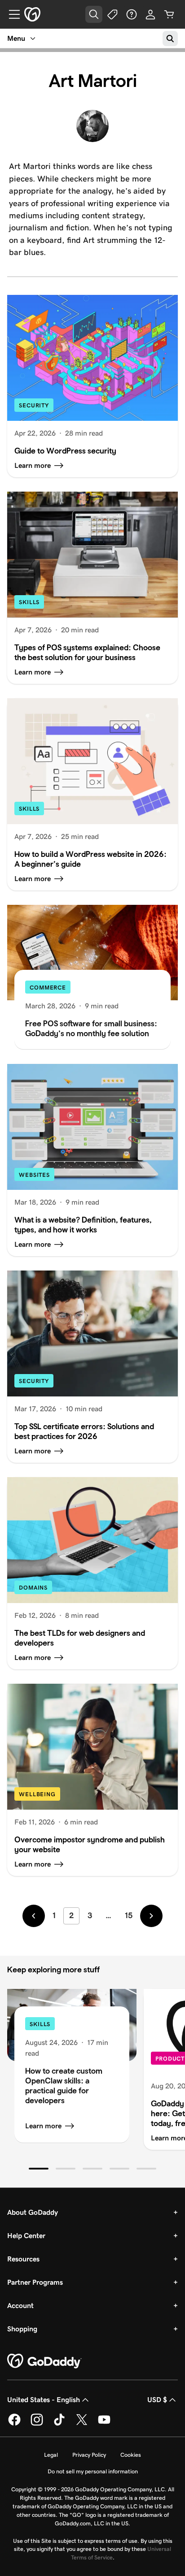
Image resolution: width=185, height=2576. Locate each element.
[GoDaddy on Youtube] (104, 2424)
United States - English (44, 2400)
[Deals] (113, 14)
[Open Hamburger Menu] (11, 14)
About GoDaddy (33, 2212)
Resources (23, 2259)
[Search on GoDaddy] (170, 39)
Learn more (43, 2126)
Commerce (48, 988)
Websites (34, 1175)
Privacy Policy (89, 2455)
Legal (51, 2455)
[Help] (132, 14)
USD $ (157, 2400)
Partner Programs (35, 2282)
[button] (39, 2169)
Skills (29, 602)
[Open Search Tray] (94, 14)
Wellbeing (37, 1794)
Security (34, 405)
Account (20, 2306)
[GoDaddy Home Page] (44, 2361)
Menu (16, 38)
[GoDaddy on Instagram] (37, 2424)
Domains (33, 1588)
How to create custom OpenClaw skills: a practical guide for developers (64, 2085)
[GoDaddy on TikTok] (59, 2424)
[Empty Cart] (169, 14)
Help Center (26, 2236)
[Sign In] (150, 14)
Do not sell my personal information (93, 2471)
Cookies (131, 2455)
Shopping (22, 2329)
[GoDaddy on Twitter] (82, 2424)
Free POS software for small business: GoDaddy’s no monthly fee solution (91, 1028)
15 (129, 1915)
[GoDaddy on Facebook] (14, 2424)
